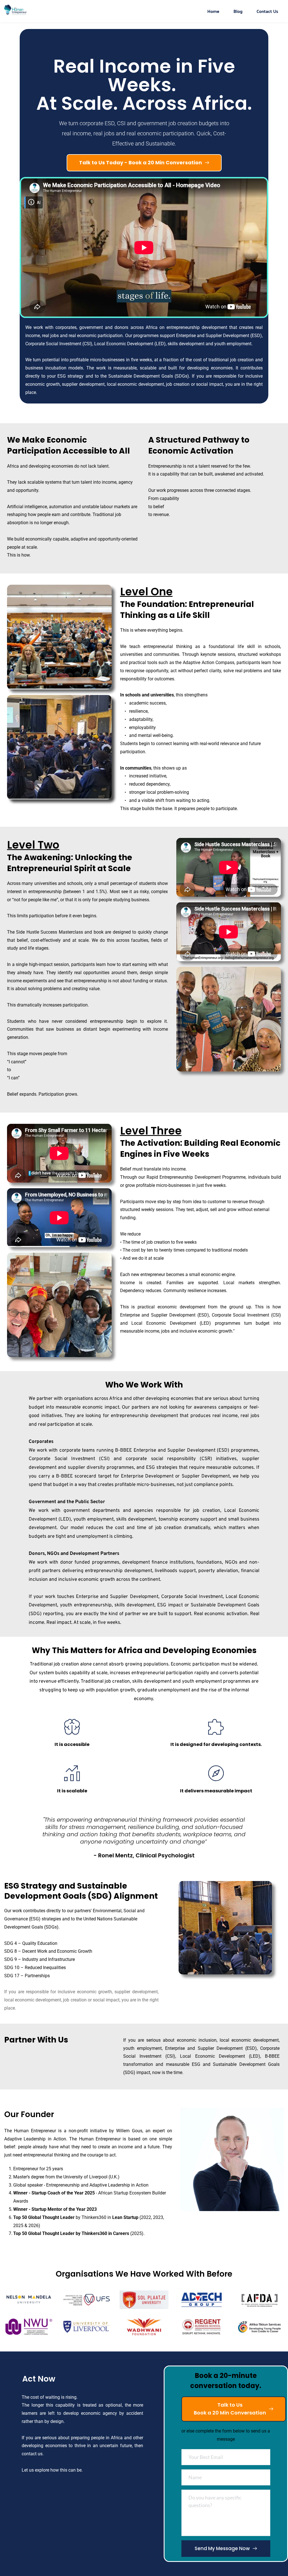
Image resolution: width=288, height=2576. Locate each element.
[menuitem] (213, 11)
